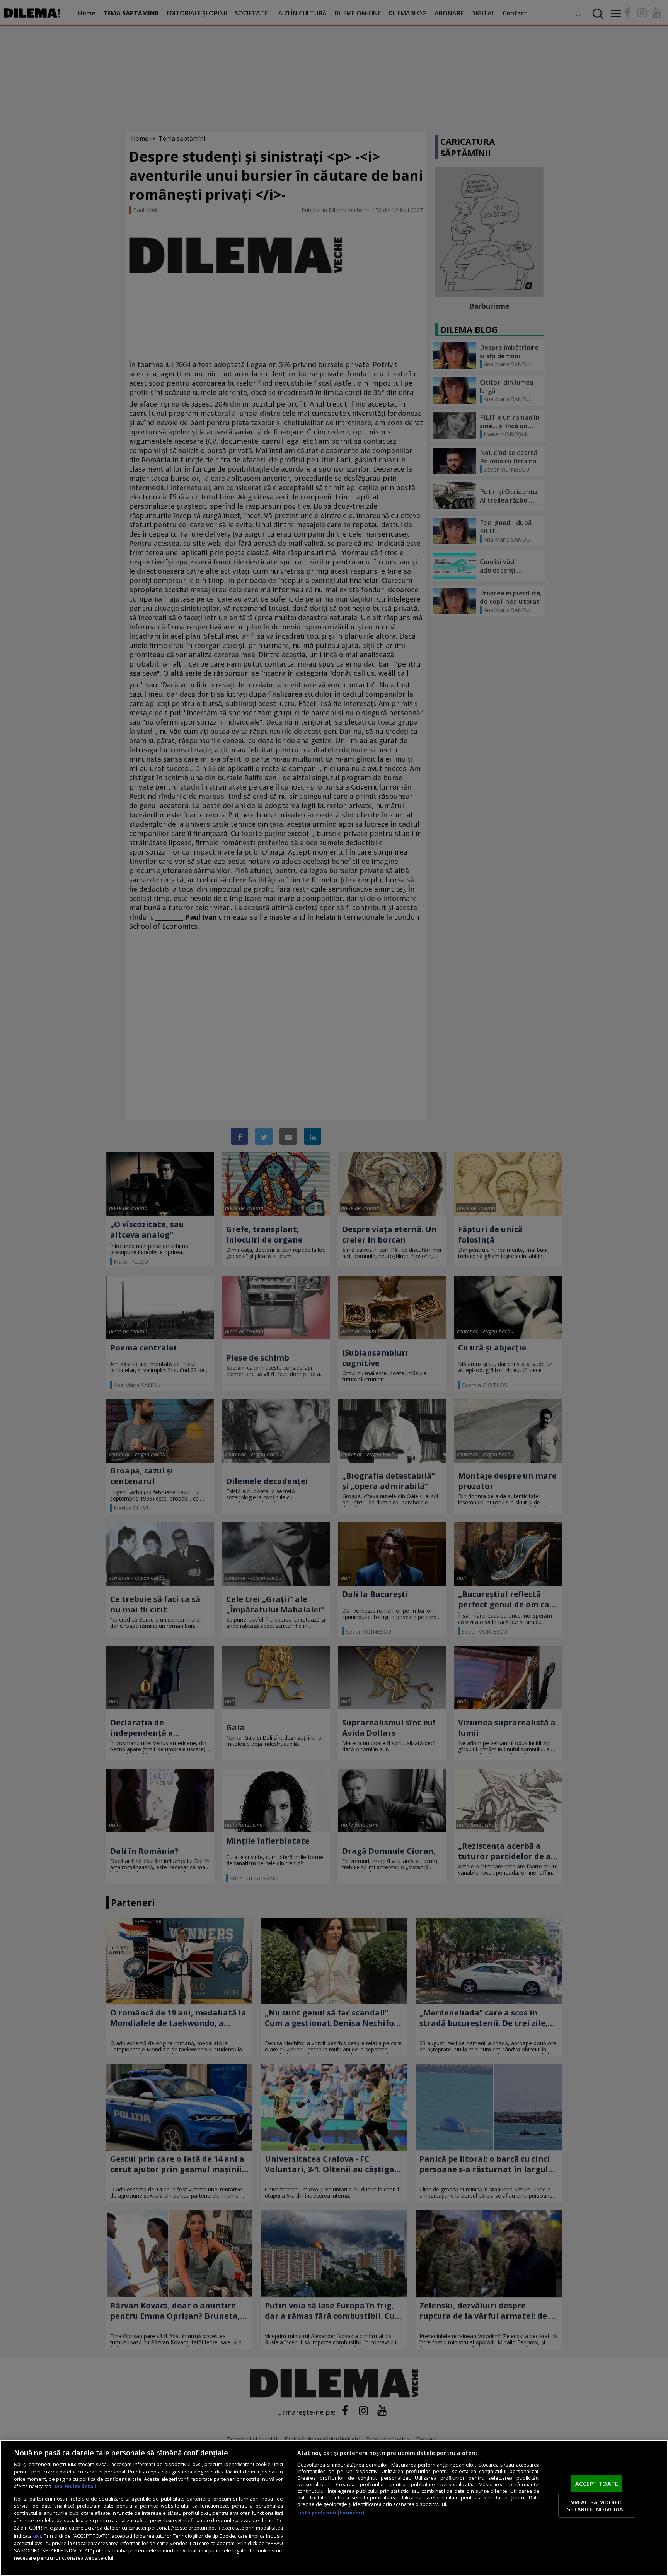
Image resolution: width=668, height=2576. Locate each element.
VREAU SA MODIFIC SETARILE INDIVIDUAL (597, 2506)
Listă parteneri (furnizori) (331, 2513)
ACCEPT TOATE (597, 2484)
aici (37, 2536)
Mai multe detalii (76, 2486)
